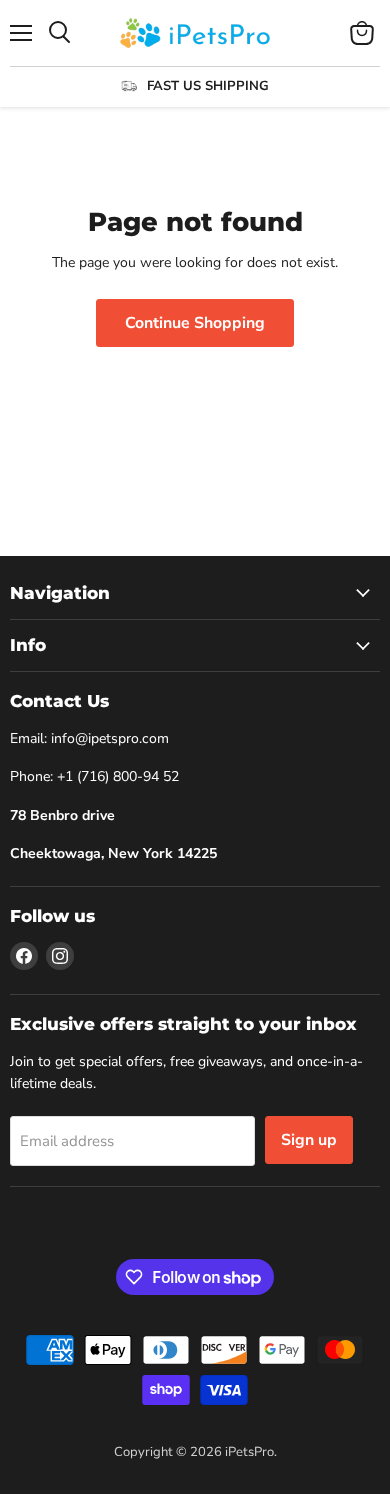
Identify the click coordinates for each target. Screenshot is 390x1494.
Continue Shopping (195, 323)
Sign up (309, 1140)
